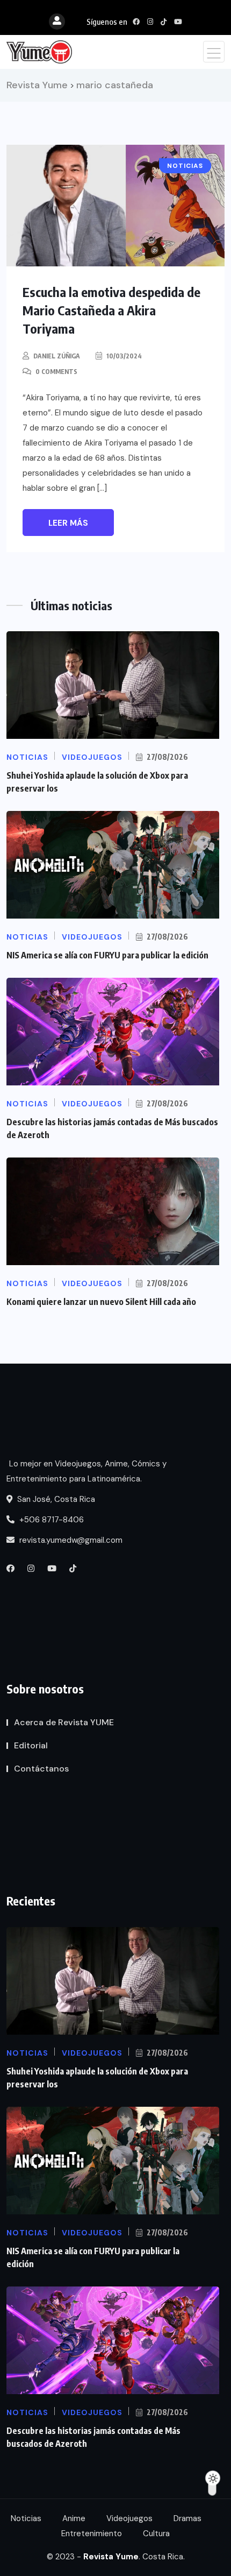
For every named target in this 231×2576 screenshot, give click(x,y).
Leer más (68, 523)
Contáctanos (41, 1769)
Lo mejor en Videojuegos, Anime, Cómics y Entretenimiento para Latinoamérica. (86, 1471)
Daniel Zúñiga (57, 356)
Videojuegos (129, 2518)
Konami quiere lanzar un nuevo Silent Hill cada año (101, 1302)
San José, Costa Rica (55, 1499)
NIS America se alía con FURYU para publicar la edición (107, 955)
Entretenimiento (92, 2533)
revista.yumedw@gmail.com (70, 1540)
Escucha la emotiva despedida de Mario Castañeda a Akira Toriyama (111, 310)
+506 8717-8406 (50, 1520)
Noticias (26, 2518)
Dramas (187, 2518)
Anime (74, 2518)
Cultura (156, 2533)
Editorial (31, 1745)
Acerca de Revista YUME (64, 1722)
